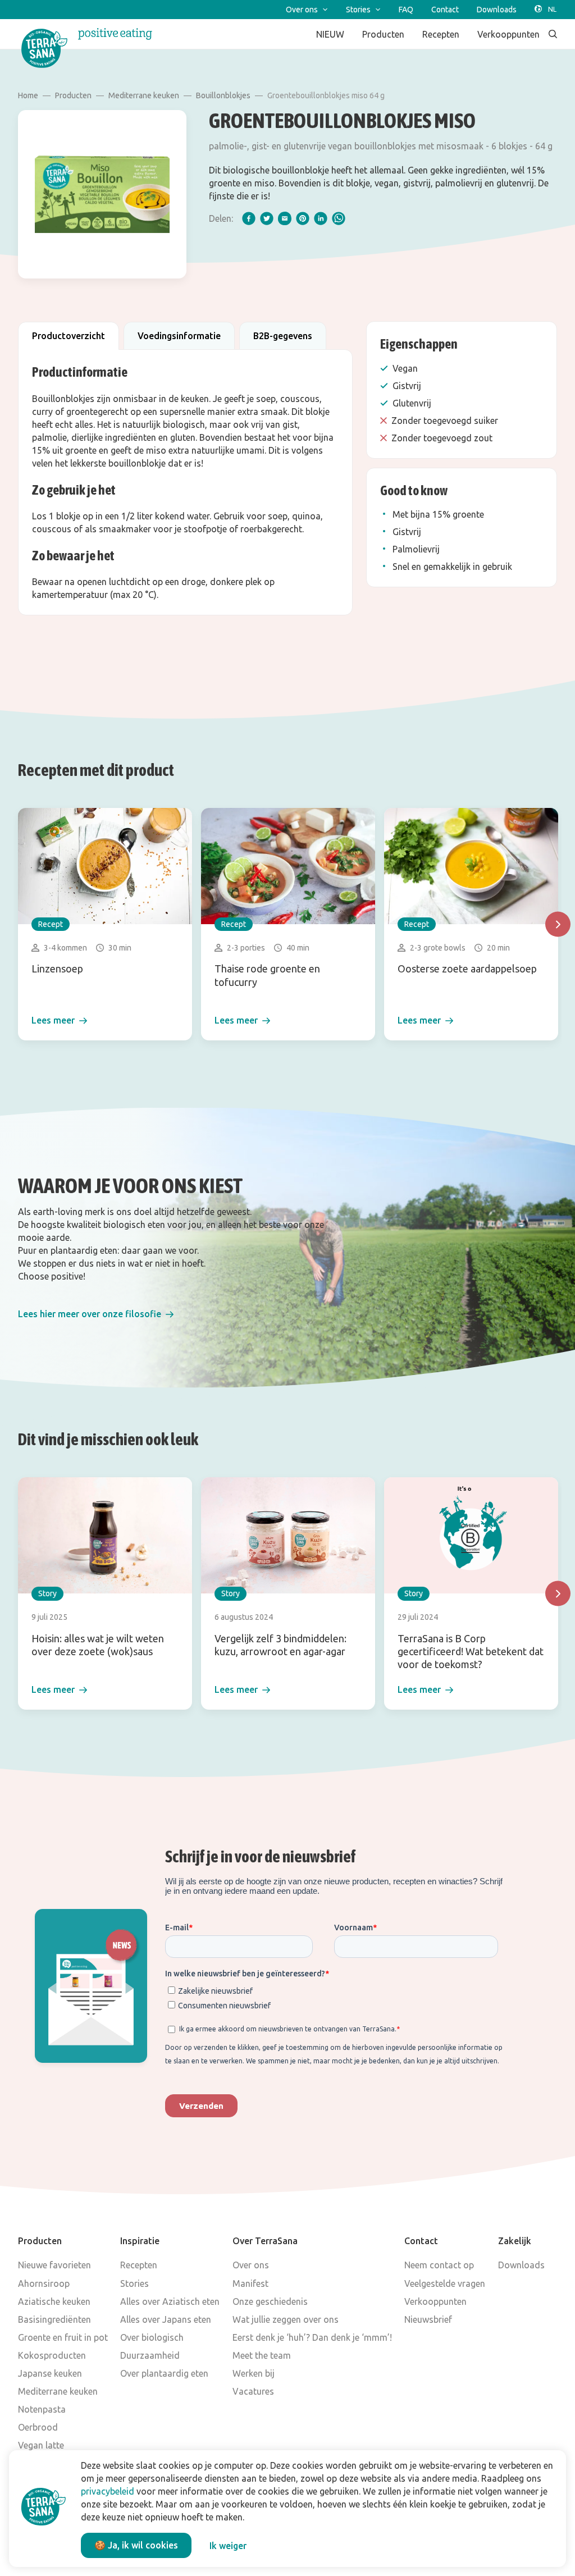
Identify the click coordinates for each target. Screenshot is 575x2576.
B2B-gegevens (283, 336)
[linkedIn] (321, 218)
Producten (73, 95)
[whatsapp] (339, 218)
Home (28, 95)
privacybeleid (108, 2491)
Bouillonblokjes (223, 95)
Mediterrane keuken (144, 95)
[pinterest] (303, 218)
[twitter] (267, 218)
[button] (96, 1314)
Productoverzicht (69, 336)
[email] (285, 218)
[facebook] (249, 218)
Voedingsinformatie (179, 336)
